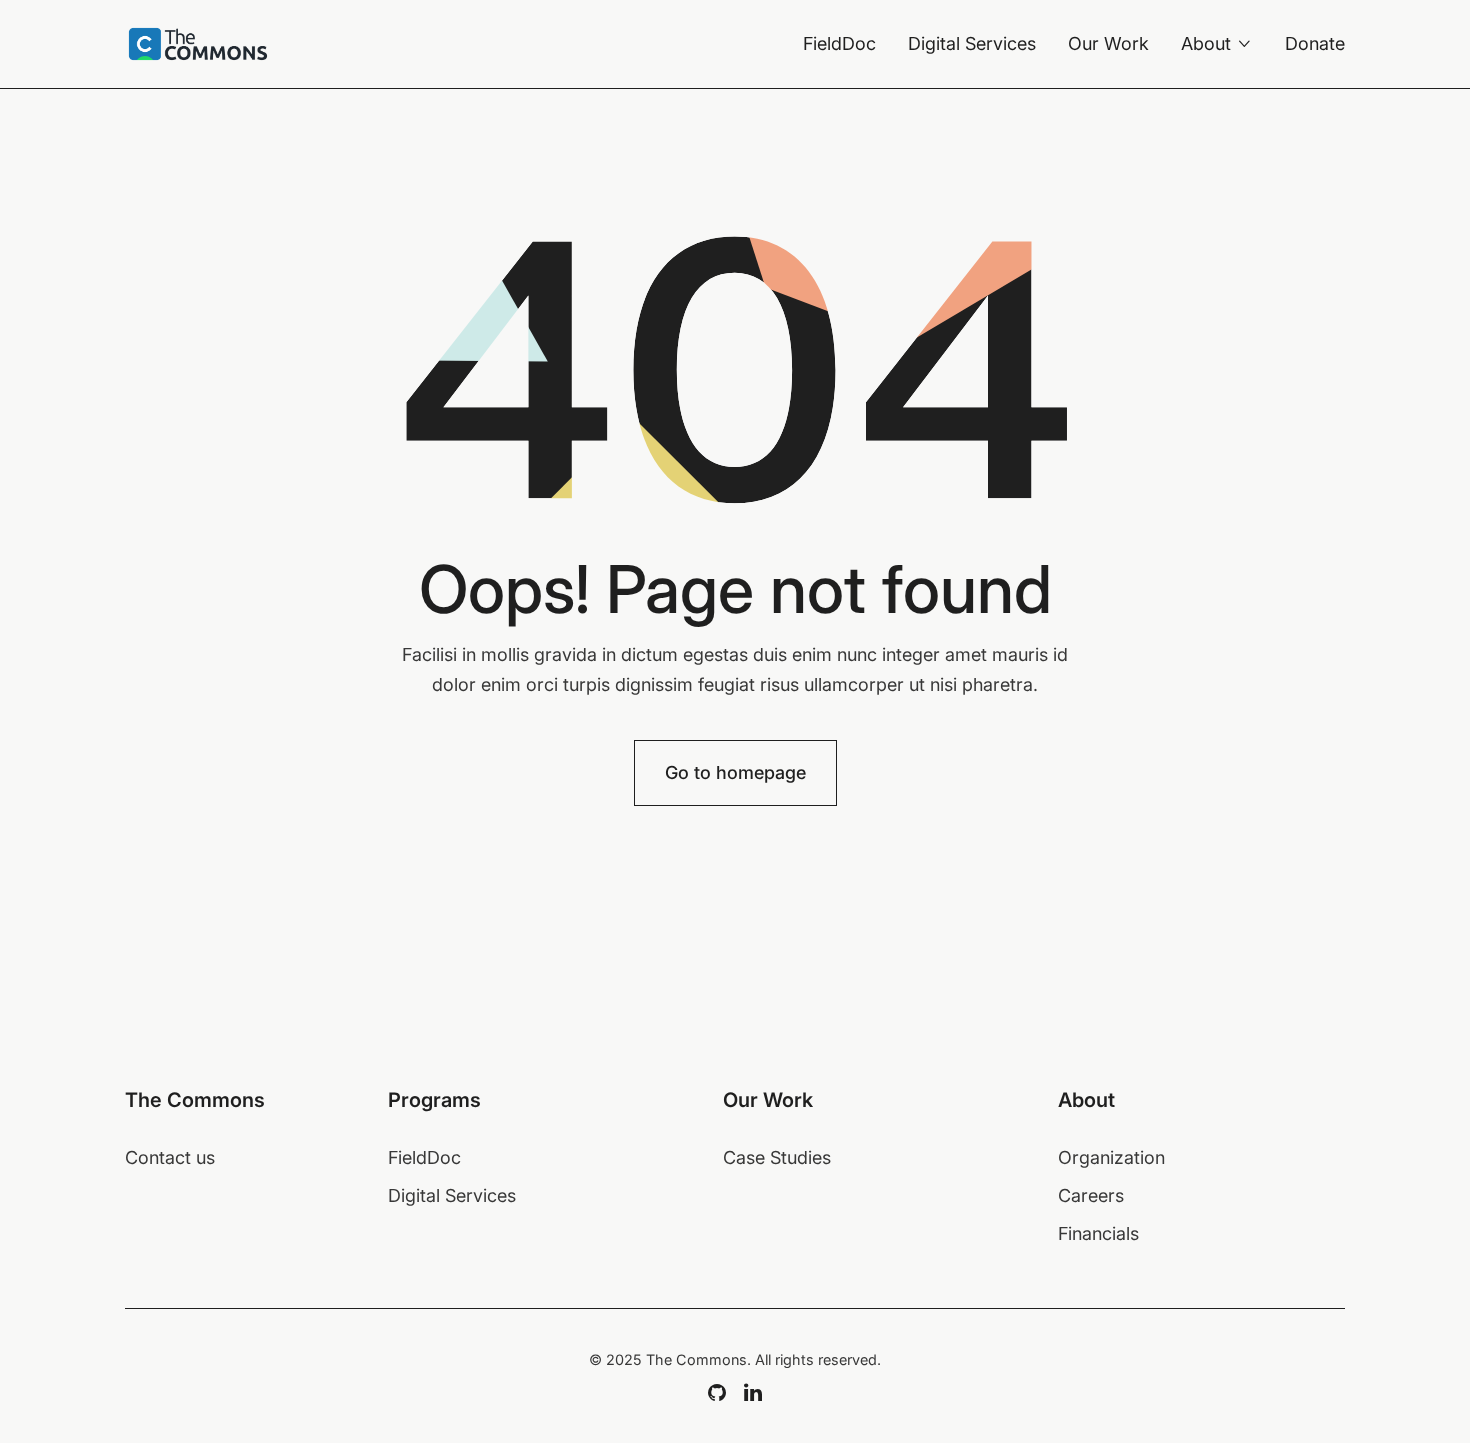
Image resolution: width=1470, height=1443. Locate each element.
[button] (1217, 44)
